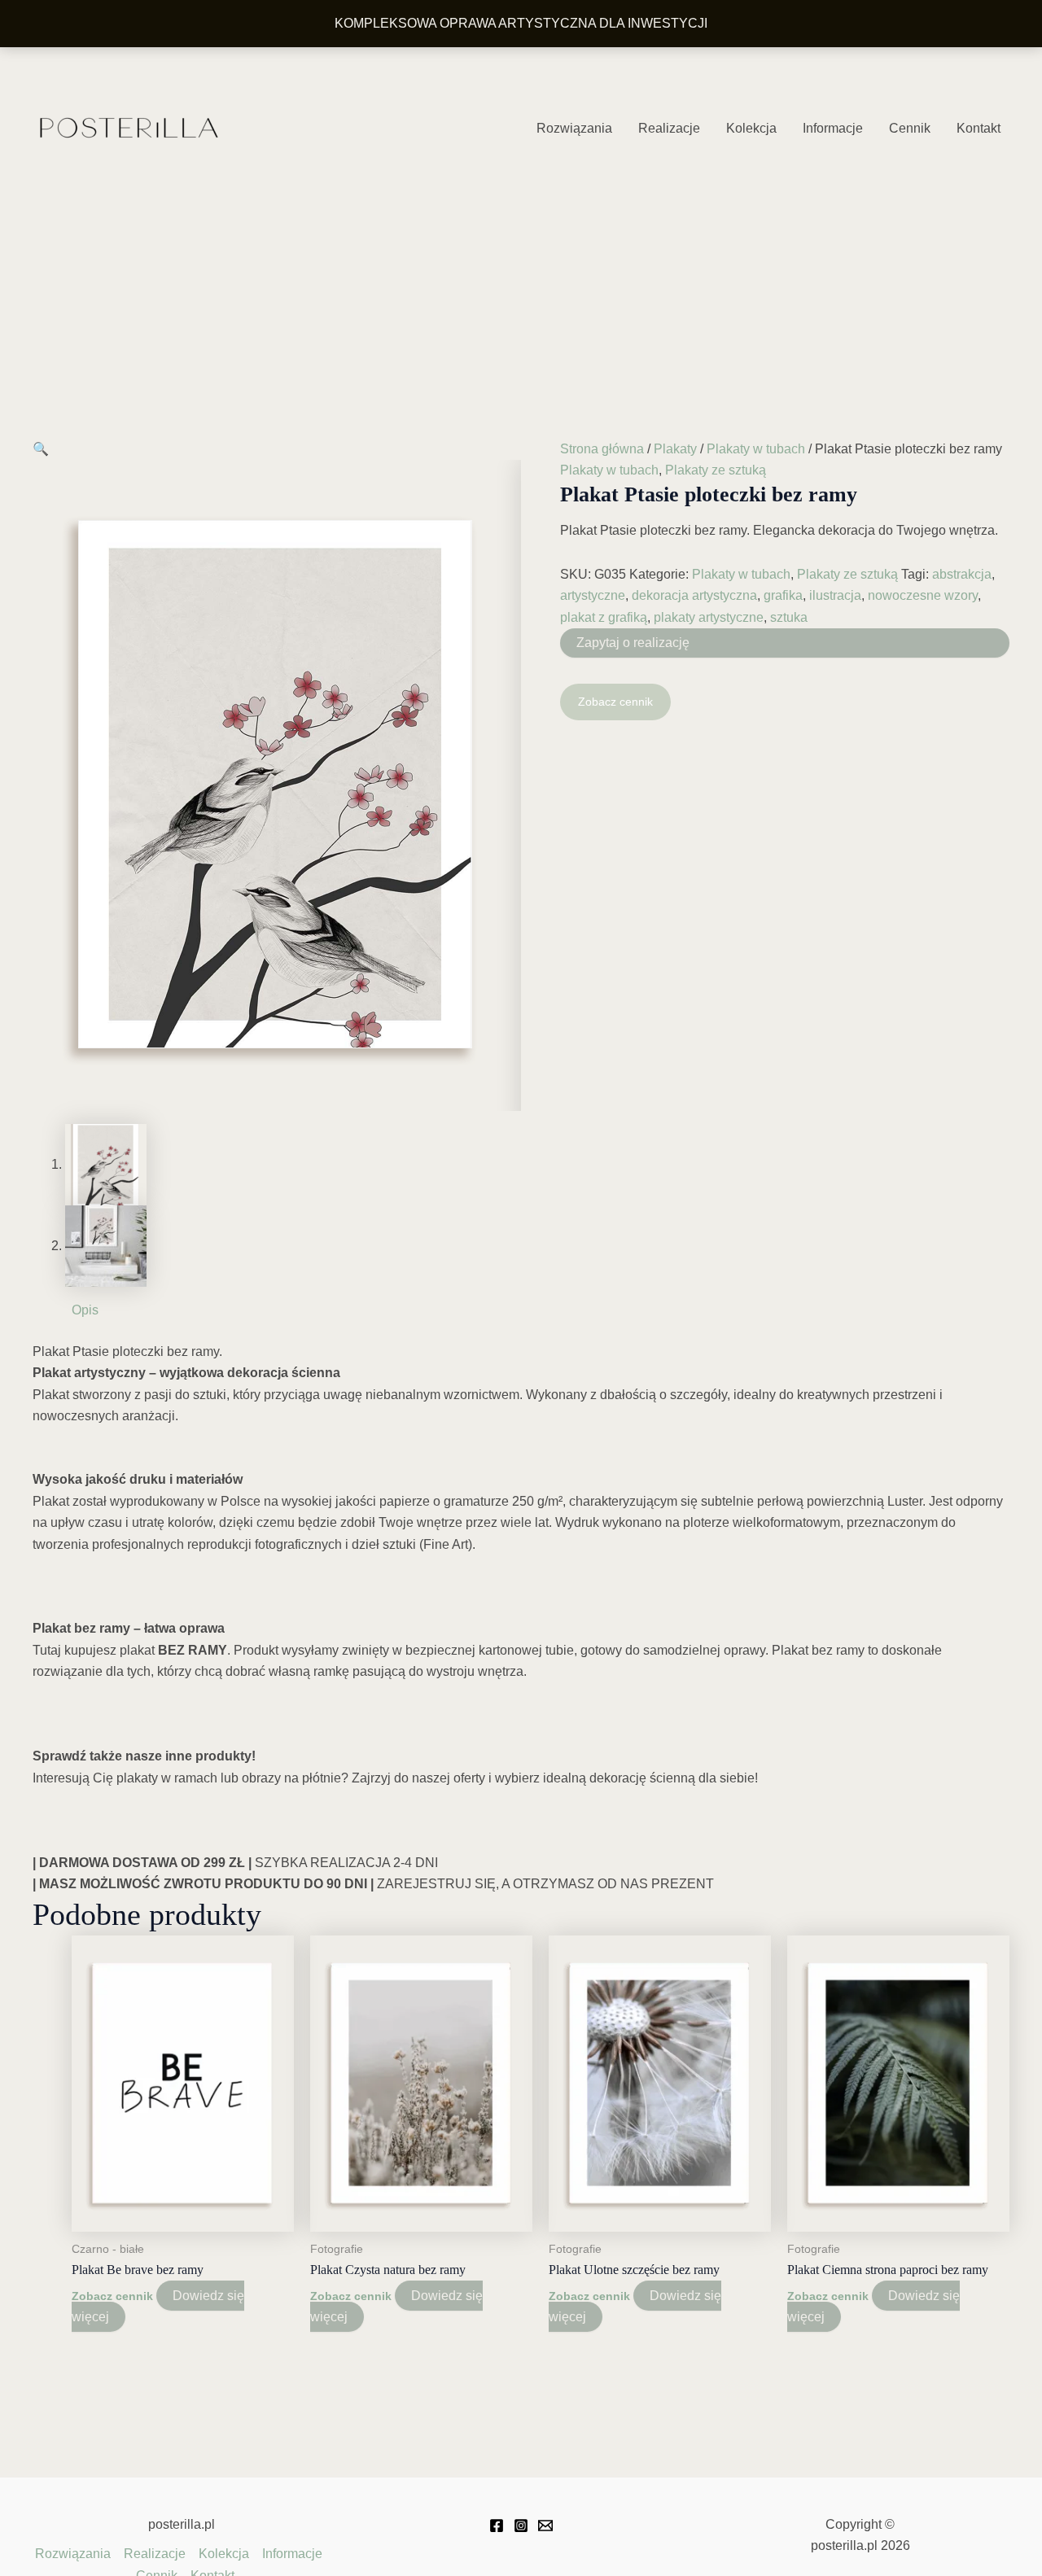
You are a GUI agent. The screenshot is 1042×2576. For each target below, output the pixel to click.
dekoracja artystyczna (694, 595)
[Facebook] (497, 2526)
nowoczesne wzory (923, 595)
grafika (783, 595)
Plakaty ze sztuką (716, 470)
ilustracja (835, 595)
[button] (41, 449)
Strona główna (602, 449)
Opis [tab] (85, 1310)
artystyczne (593, 595)
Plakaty (675, 449)
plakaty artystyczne (709, 617)
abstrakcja (962, 574)
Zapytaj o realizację (633, 643)
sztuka (789, 617)
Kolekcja (751, 128)
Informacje (833, 128)
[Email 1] (545, 2526)
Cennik (910, 128)
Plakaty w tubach (756, 449)
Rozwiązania (574, 128)
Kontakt (979, 128)
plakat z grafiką (604, 617)
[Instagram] (521, 2526)
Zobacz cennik (615, 702)
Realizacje (669, 128)
